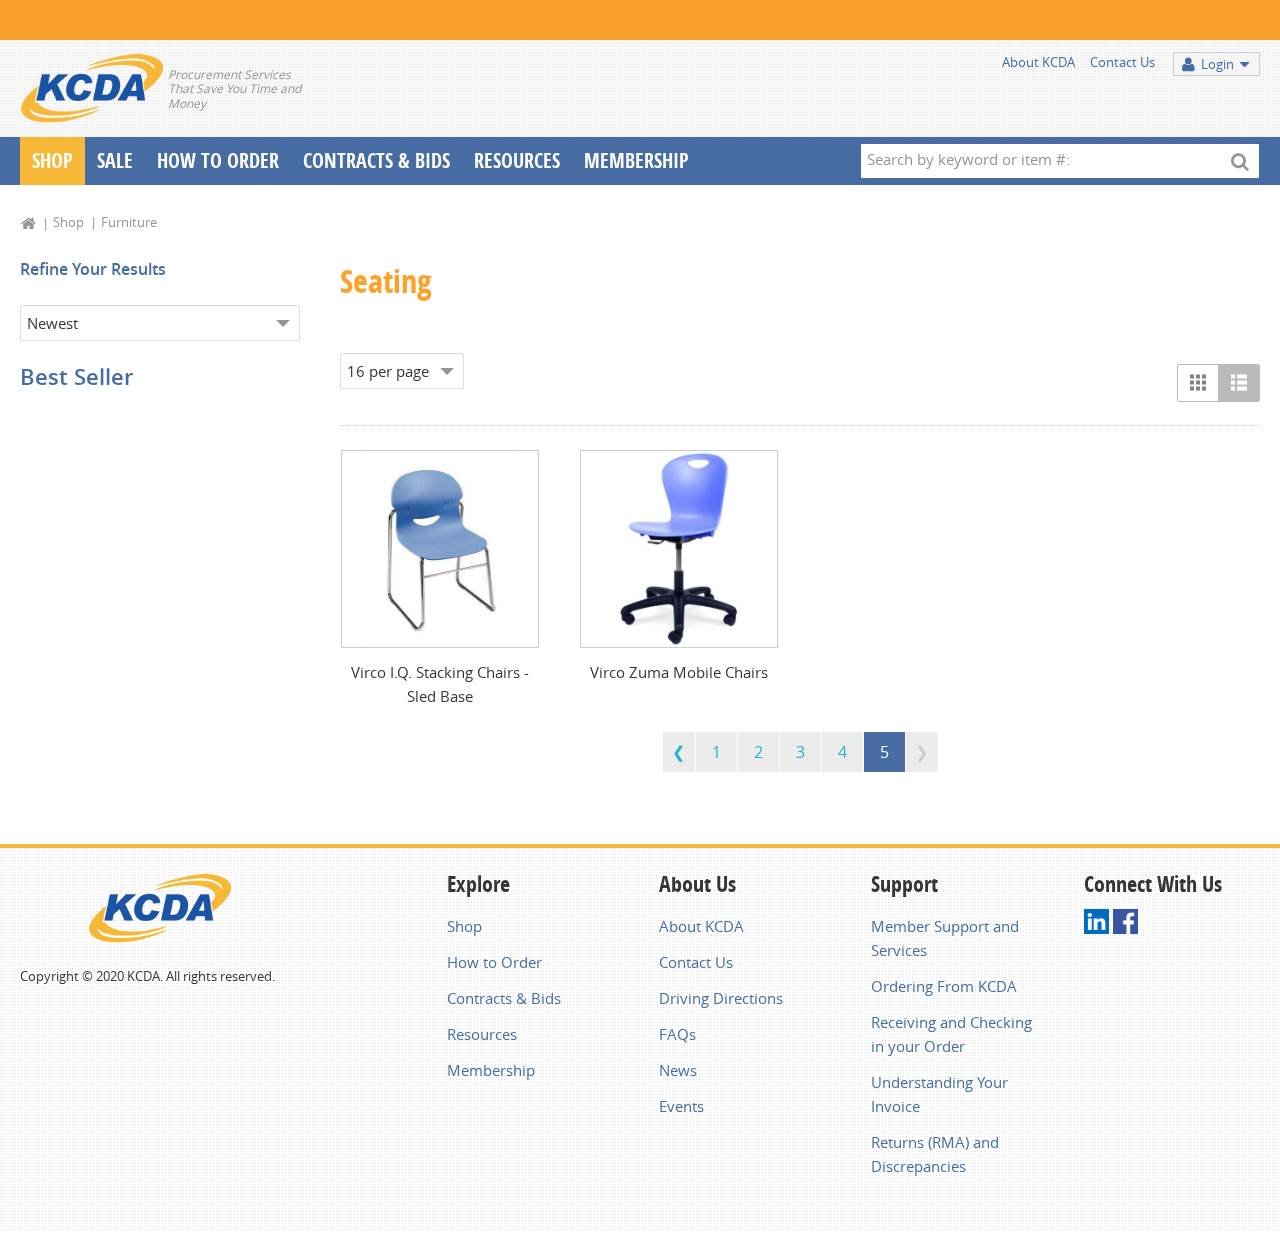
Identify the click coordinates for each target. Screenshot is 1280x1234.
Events (681, 1106)
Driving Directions (721, 998)
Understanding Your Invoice (939, 1094)
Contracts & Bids (376, 160)
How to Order (494, 962)
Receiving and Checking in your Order (951, 1034)
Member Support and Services (945, 938)
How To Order (218, 160)
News (678, 1070)
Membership (636, 160)
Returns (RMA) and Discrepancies (935, 1154)
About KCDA (1038, 62)
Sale (115, 160)
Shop (52, 160)
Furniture (129, 222)
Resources (517, 160)
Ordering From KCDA (944, 986)
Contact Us (1122, 62)
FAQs (677, 1034)
